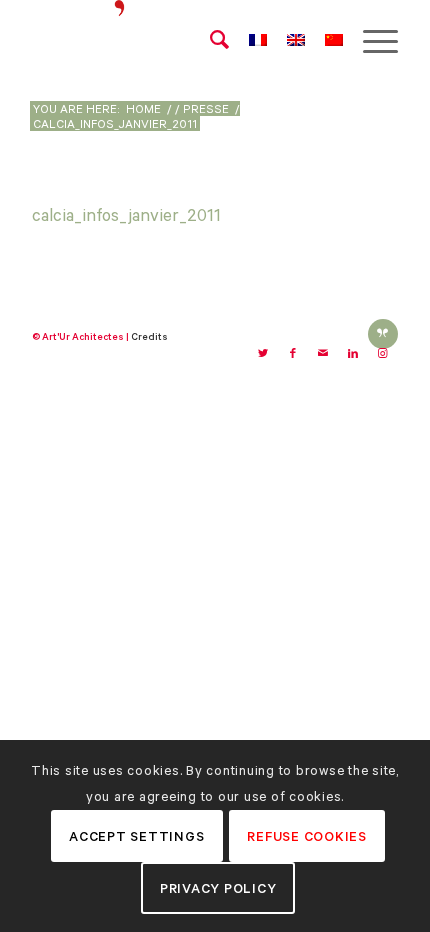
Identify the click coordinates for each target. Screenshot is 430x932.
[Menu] (370, 40)
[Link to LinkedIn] (353, 354)
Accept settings (136, 836)
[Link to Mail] (323, 354)
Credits (149, 336)
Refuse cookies (307, 836)
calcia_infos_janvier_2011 (126, 215)
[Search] (209, 40)
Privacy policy (218, 888)
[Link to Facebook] (293, 354)
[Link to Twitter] (263, 354)
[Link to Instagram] (383, 354)
